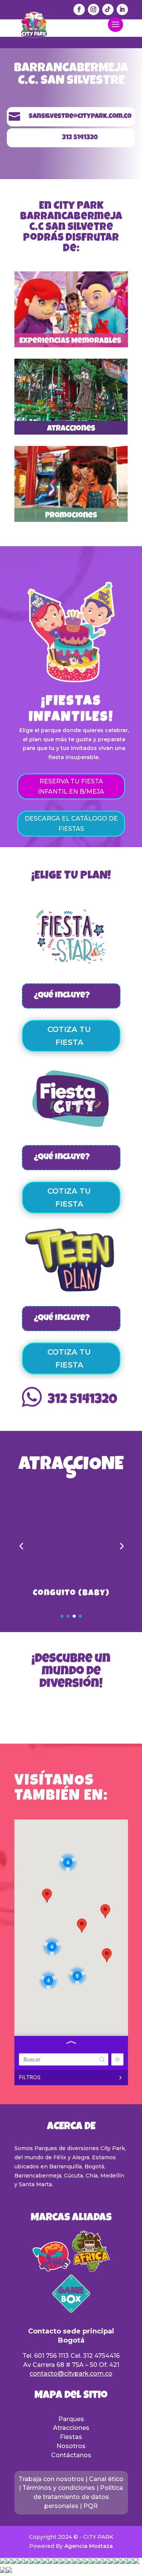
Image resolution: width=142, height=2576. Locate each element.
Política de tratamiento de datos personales (78, 2497)
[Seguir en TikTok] (108, 9)
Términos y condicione (57, 2488)
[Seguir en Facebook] (79, 9)
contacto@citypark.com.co (71, 2374)
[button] (21, 1546)
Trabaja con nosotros (51, 2479)
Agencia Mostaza (89, 2546)
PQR (91, 2506)
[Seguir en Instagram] (94, 9)
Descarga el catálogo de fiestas (71, 824)
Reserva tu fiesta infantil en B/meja (71, 786)
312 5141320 (83, 1401)
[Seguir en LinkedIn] (122, 9)
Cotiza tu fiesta (69, 1036)
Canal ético (106, 2479)
